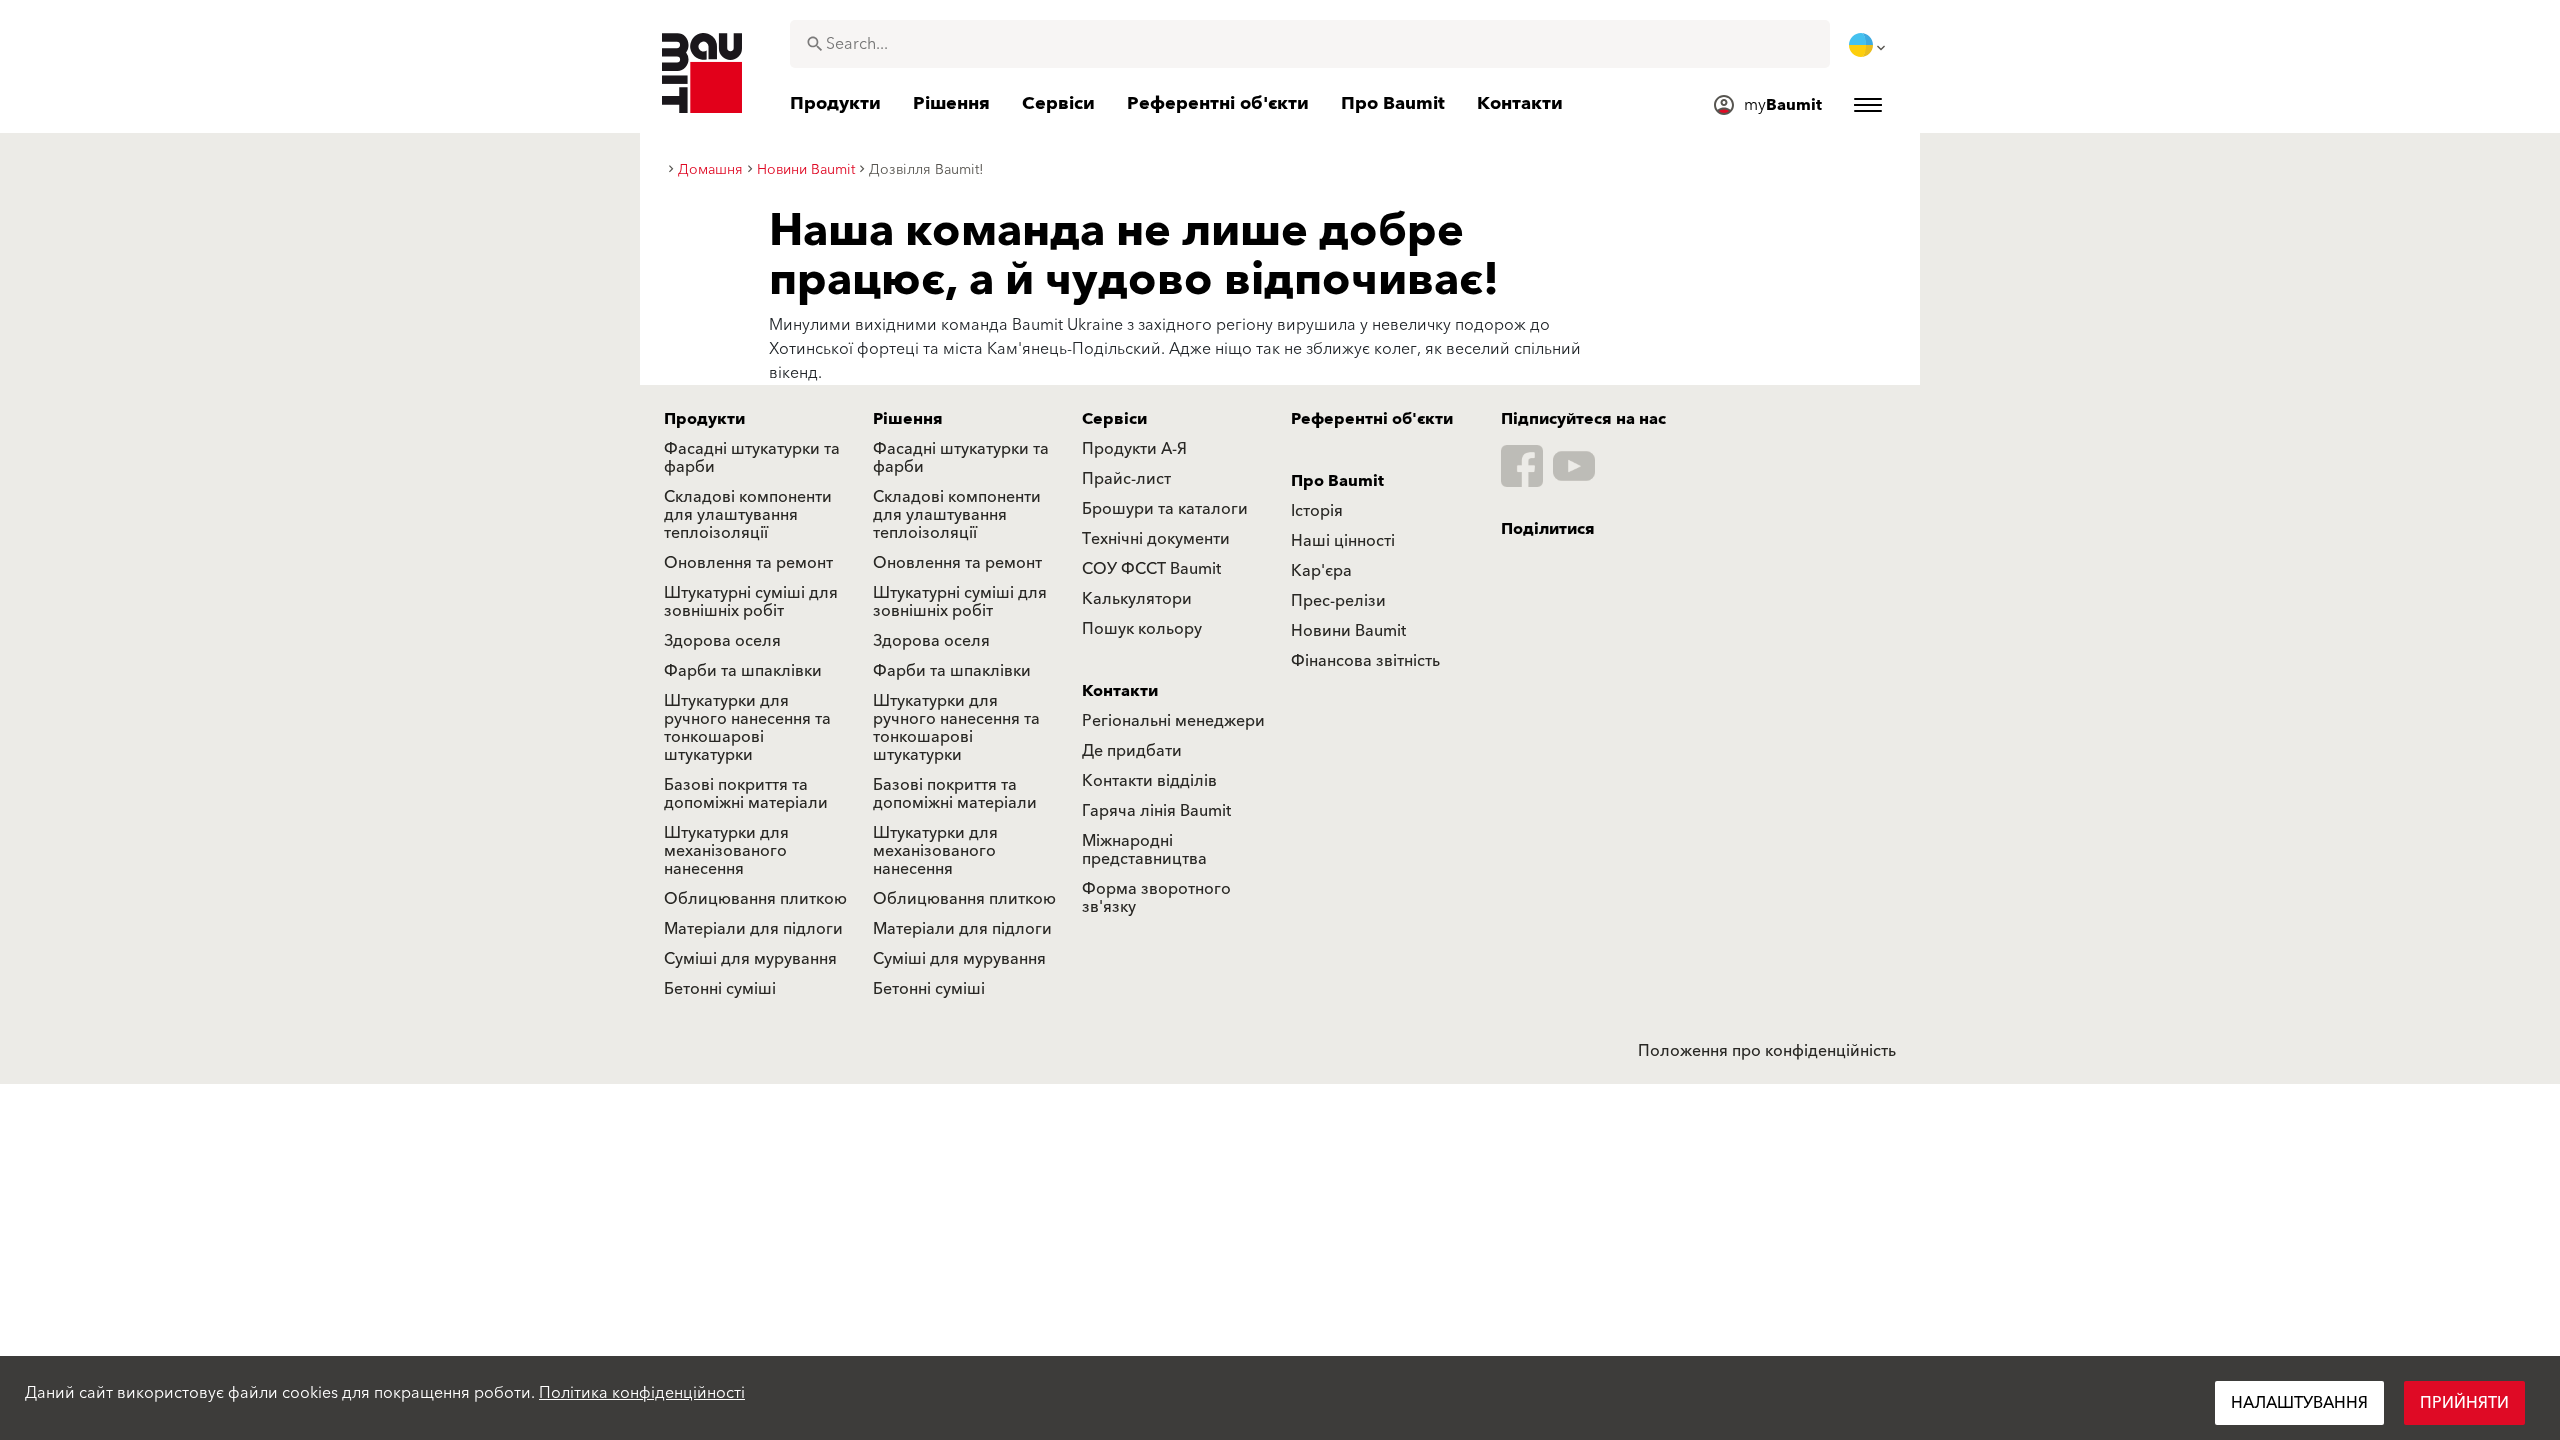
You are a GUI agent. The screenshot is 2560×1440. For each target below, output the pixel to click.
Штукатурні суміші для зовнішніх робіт (751, 602)
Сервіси (1114, 419)
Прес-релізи (1338, 601)
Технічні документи (1156, 539)
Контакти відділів (1149, 781)
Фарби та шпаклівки (743, 671)
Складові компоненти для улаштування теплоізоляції (748, 515)
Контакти (1120, 691)
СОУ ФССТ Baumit (1151, 569)
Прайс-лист (1126, 479)
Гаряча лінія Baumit (1156, 811)
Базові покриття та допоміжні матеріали (746, 794)
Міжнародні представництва (1144, 850)
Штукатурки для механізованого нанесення (726, 851)
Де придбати (1132, 751)
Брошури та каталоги (1165, 509)
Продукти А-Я (1134, 449)
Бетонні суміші (720, 989)
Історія (1317, 511)
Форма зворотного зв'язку (1156, 898)
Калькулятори (1137, 599)
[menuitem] (1869, 45)
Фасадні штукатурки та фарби (752, 458)
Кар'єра (1321, 571)
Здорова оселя (722, 641)
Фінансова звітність (1365, 661)
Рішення (908, 419)
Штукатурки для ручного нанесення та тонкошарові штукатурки (747, 728)
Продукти (704, 419)
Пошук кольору (1142, 629)
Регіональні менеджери (1173, 721)
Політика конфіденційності (642, 1393)
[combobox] (1310, 44)
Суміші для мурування (750, 959)
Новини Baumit (1348, 631)
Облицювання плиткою (755, 899)
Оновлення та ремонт (748, 563)
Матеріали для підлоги (753, 929)
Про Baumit (1337, 481)
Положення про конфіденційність (1767, 1051)
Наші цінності (1343, 541)
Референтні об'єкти (1372, 419)
